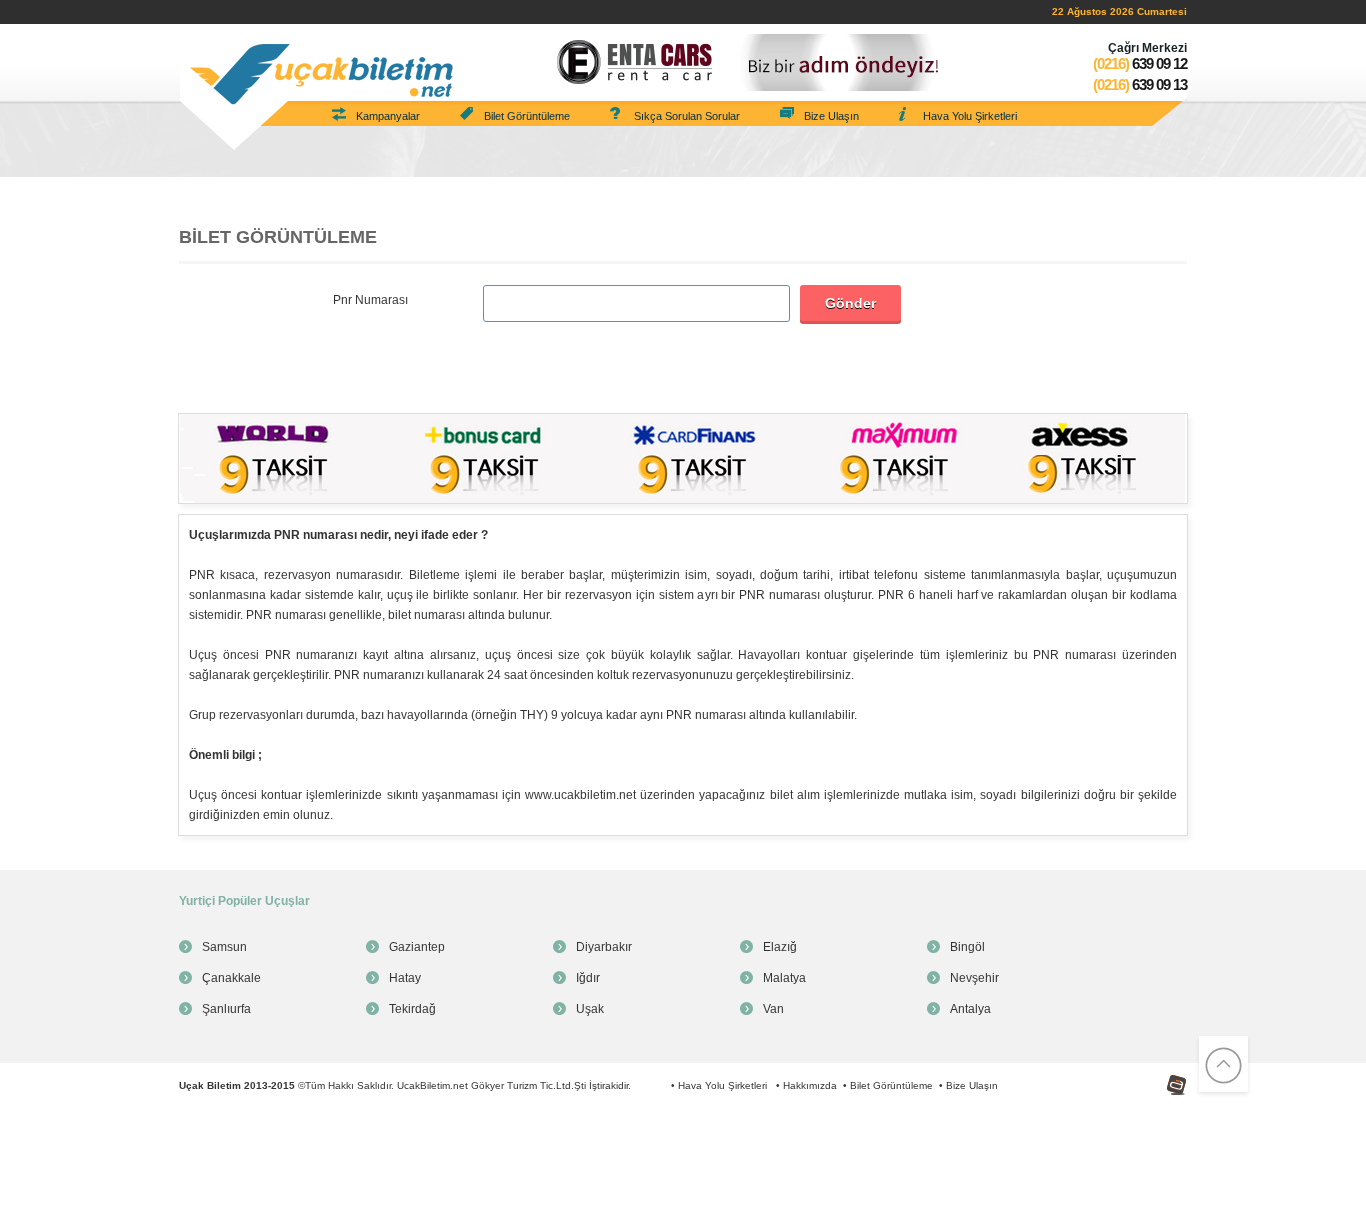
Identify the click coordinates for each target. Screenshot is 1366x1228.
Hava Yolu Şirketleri (970, 116)
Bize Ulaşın (831, 116)
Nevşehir (974, 978)
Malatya (784, 978)
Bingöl (967, 947)
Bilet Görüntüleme (527, 116)
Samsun (224, 947)
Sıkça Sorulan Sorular (687, 116)
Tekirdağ (412, 1009)
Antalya (970, 1009)
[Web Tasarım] (1152, 1072)
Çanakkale (231, 978)
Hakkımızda (810, 1085)
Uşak (590, 1009)
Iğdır (588, 978)
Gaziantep (417, 947)
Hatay (405, 978)
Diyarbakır (604, 947)
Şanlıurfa (226, 1009)
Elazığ (780, 947)
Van (773, 1009)
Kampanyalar (388, 116)
